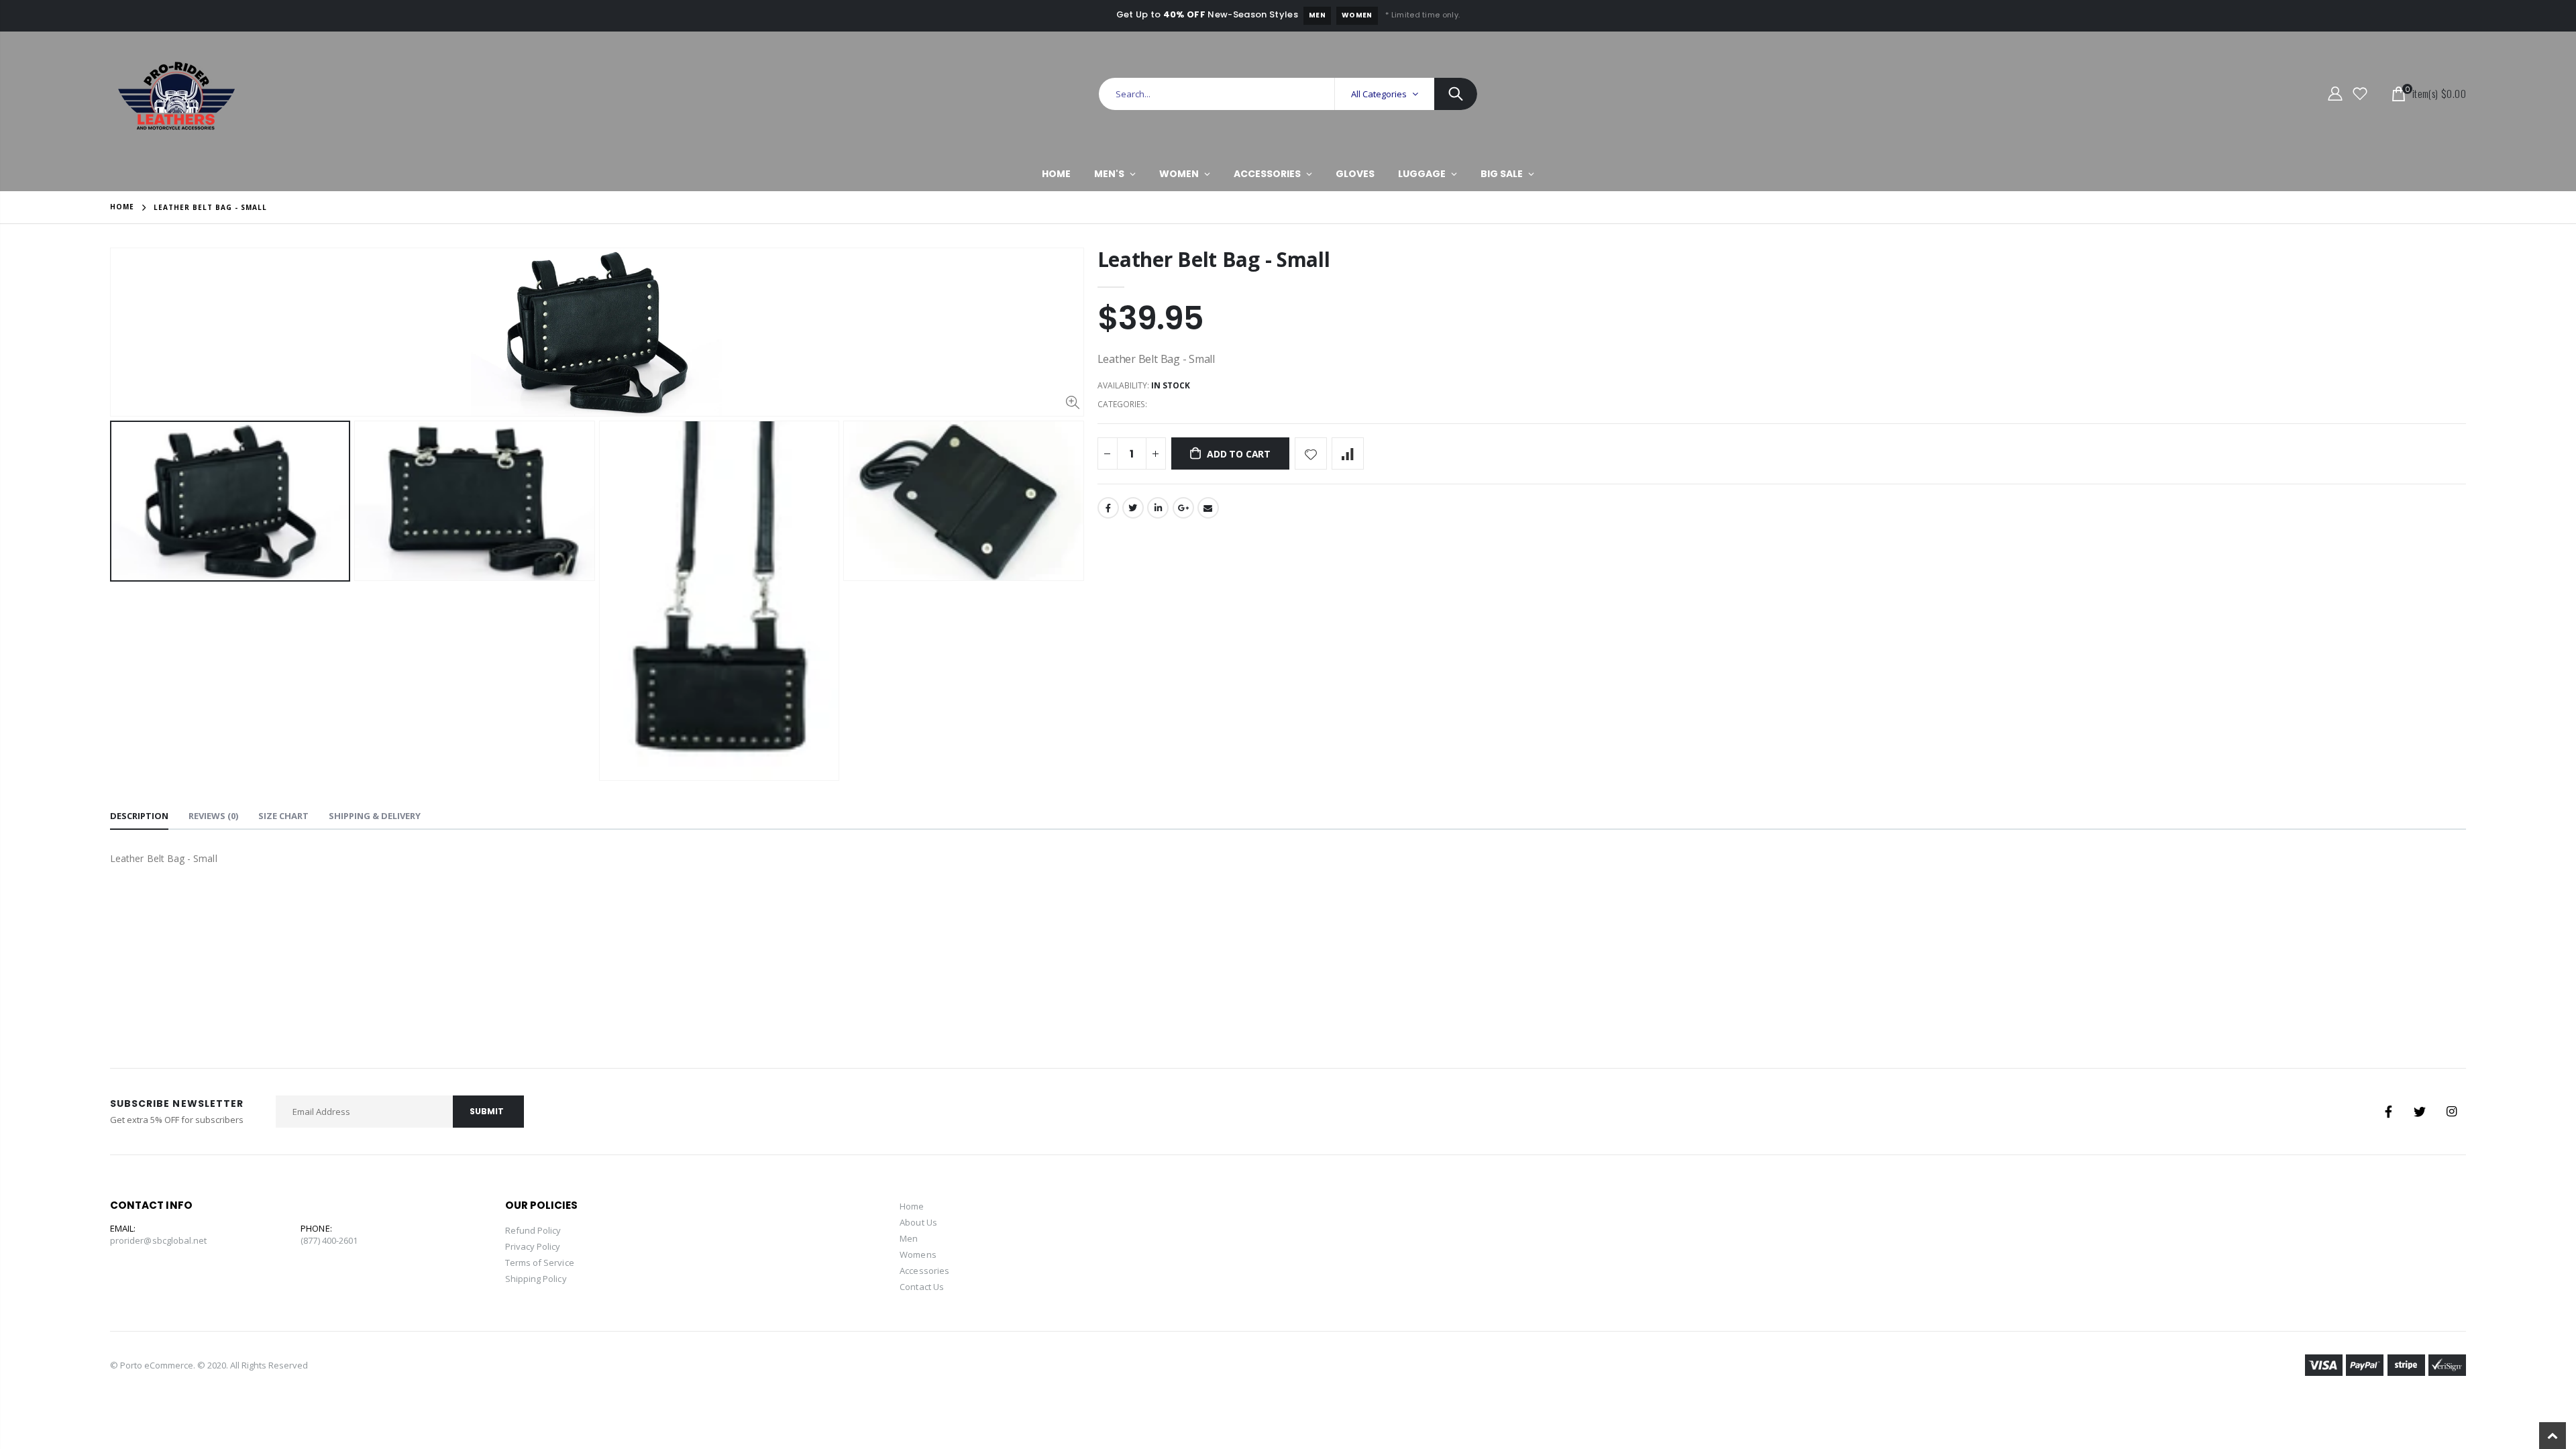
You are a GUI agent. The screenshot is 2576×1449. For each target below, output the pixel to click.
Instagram (2451, 1112)
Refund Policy (533, 1230)
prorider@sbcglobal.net (158, 1240)
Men (1317, 15)
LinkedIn (1158, 508)
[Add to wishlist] (1311, 453)
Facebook (1108, 508)
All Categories (1379, 94)
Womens (918, 1254)
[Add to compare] (1348, 453)
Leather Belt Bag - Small (1214, 259)
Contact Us (922, 1287)
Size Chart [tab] (283, 816)
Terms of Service (540, 1263)
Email (1208, 508)
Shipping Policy (536, 1279)
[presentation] (124, 600)
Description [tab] (139, 816)
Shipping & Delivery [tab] (375, 816)
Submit (487, 1111)
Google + (1183, 508)
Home (122, 207)
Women (1357, 15)
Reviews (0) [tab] (213, 816)
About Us (918, 1222)
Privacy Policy (533, 1246)
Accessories (924, 1271)
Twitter (1133, 508)
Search (1456, 94)
